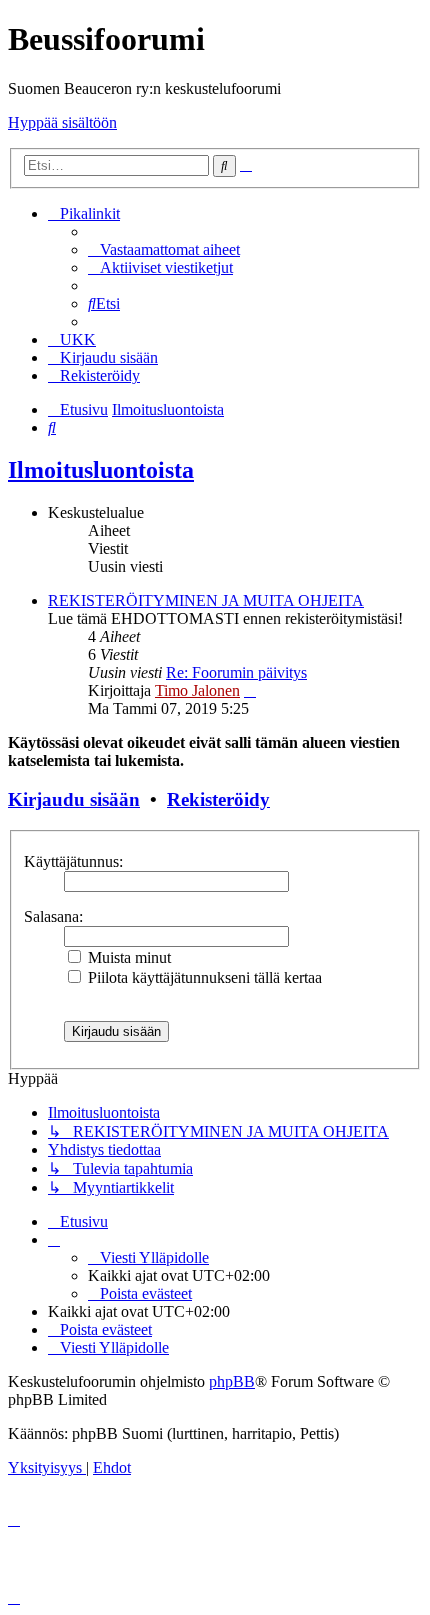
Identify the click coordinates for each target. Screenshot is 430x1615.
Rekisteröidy (218, 799)
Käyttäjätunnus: (73, 861)
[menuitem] (164, 249)
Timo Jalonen (197, 690)
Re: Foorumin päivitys (236, 672)
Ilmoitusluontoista (101, 470)
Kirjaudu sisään (74, 799)
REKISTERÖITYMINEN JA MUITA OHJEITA (206, 600)
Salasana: (53, 916)
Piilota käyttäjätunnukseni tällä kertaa (203, 977)
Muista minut (127, 957)
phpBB (232, 1381)
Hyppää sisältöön (62, 122)
